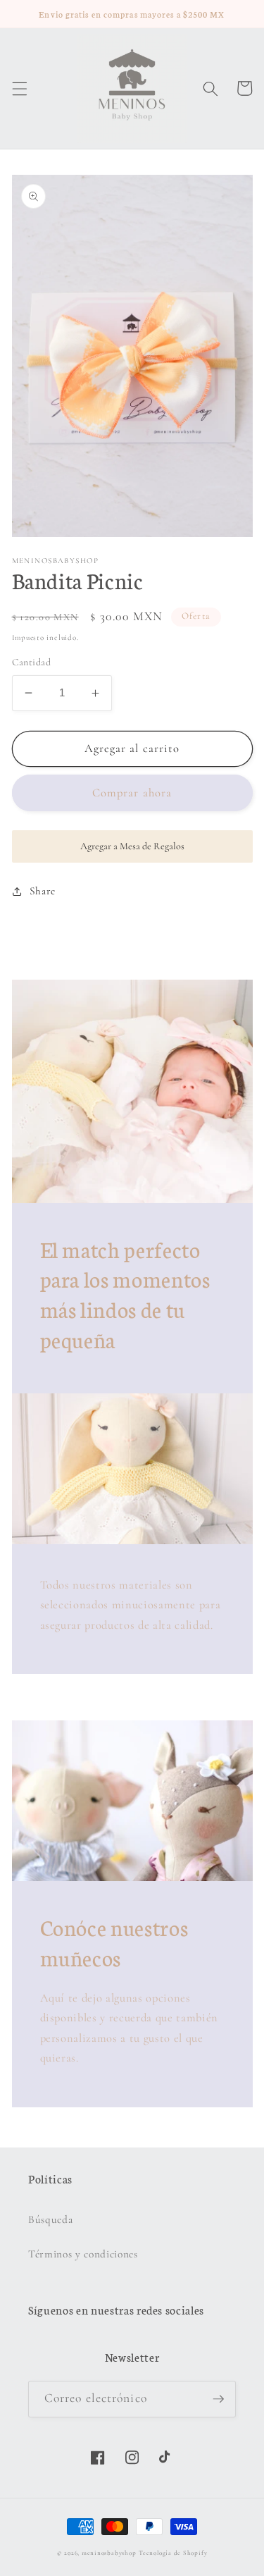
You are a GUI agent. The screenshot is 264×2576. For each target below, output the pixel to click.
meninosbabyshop (109, 2553)
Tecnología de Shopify (173, 2553)
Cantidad (32, 662)
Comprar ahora (132, 793)
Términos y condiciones (83, 2254)
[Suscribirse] (218, 2399)
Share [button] (43, 891)
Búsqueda (50, 2219)
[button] (19, 88)
